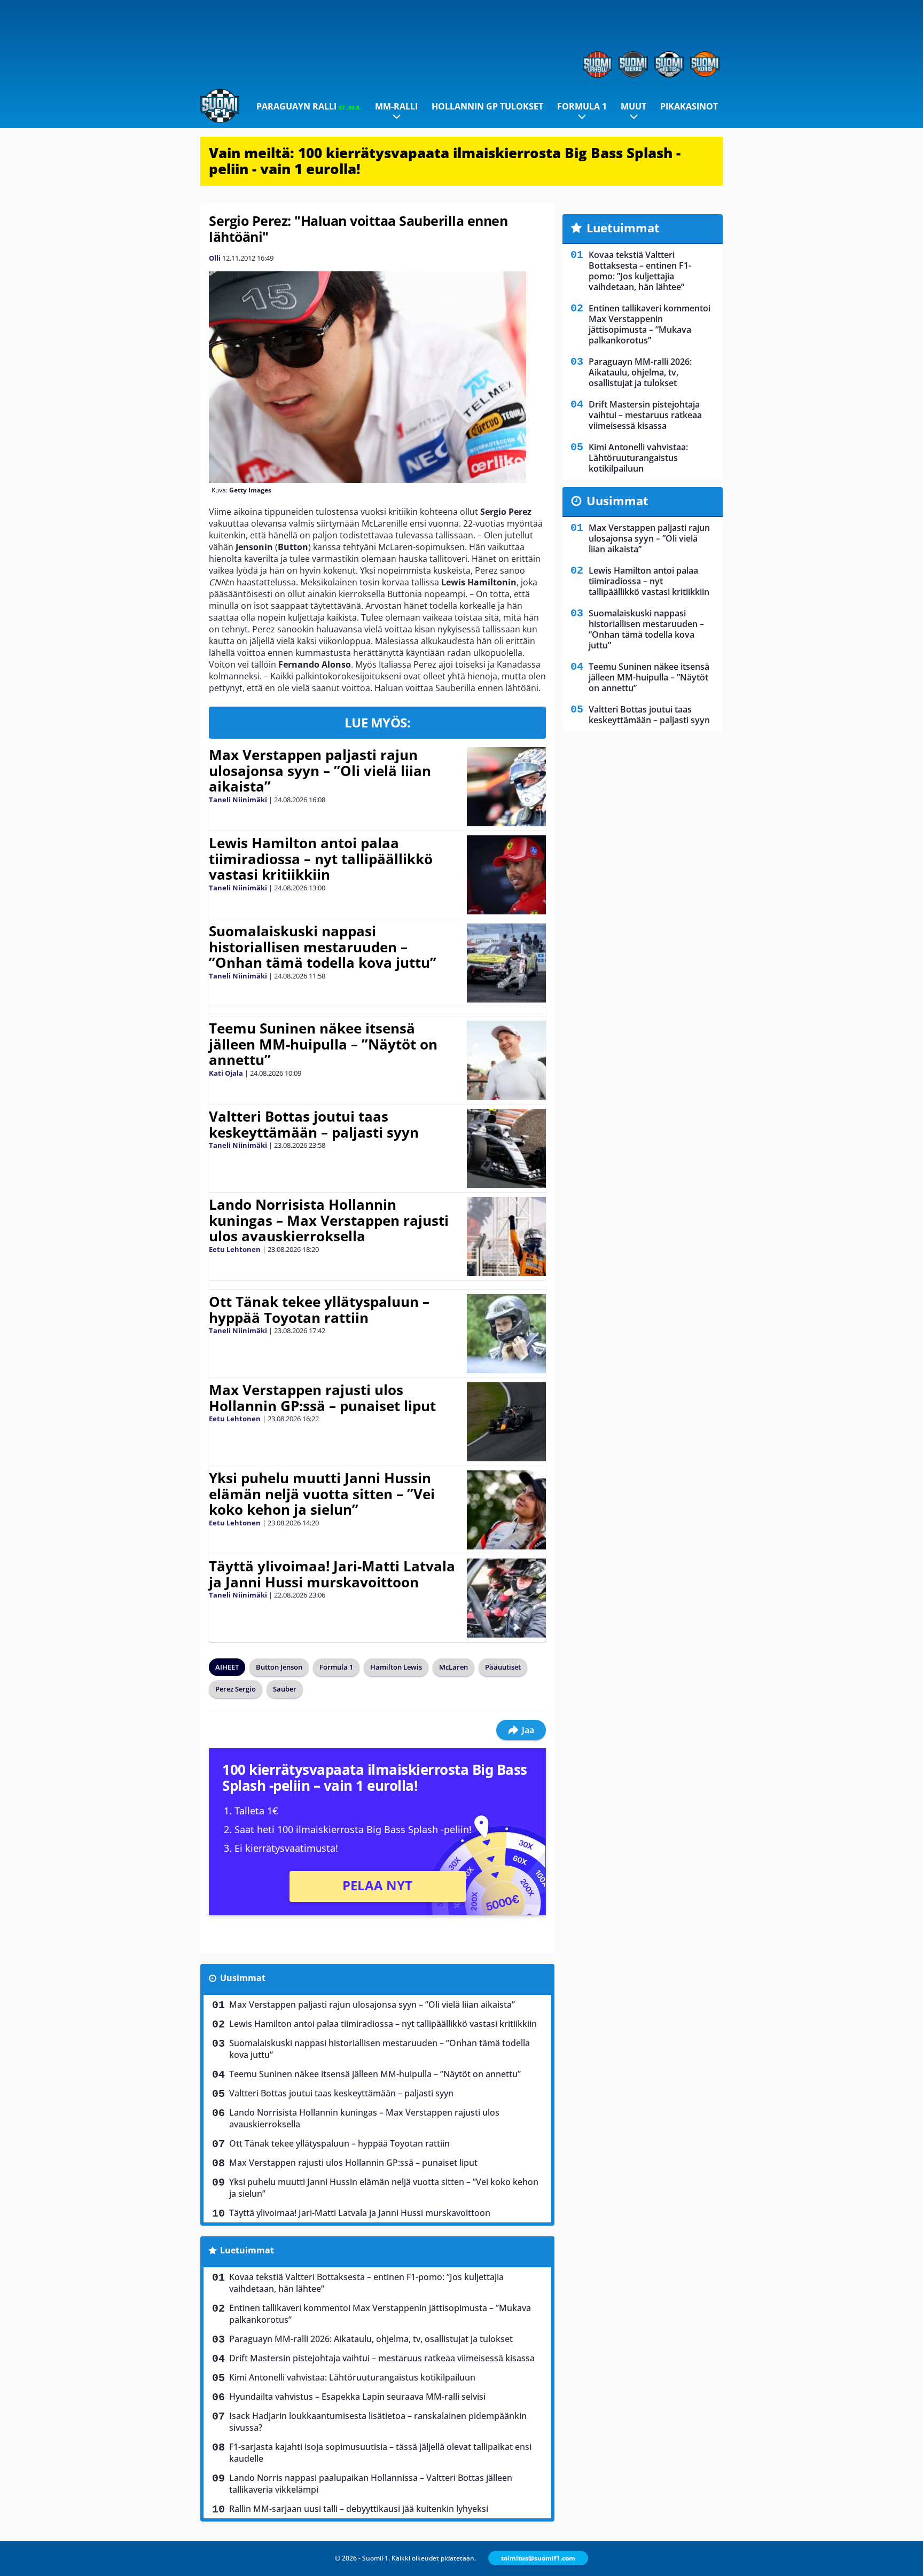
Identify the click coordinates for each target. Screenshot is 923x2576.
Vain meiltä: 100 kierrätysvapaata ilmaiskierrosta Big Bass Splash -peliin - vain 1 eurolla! (445, 161)
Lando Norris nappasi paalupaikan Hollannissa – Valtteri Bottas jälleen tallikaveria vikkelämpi (371, 2484)
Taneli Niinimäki (238, 800)
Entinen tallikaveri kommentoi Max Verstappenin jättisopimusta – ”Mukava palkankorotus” (380, 2314)
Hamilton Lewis (396, 1667)
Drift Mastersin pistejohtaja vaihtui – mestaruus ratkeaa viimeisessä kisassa (382, 2358)
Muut (633, 106)
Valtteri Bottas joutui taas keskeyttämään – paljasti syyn (314, 1124)
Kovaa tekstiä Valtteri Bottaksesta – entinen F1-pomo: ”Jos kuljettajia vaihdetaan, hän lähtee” (366, 2283)
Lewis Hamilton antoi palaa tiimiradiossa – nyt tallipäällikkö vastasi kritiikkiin (321, 859)
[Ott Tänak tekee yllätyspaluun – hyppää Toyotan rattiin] (506, 1334)
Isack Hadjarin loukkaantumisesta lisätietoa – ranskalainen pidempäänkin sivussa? (378, 2422)
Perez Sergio (236, 1689)
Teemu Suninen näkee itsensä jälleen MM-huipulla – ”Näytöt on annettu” (323, 1044)
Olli (215, 258)
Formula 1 (582, 106)
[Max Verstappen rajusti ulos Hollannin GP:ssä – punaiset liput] (506, 1422)
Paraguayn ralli (309, 106)
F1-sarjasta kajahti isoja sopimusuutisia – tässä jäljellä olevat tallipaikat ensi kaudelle (380, 2453)
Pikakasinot (689, 106)
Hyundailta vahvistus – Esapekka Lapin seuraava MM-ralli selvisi (357, 2397)
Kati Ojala (226, 1073)
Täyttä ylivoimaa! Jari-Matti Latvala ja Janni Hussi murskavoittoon (332, 1574)
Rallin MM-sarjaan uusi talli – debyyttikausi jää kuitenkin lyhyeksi (359, 2509)
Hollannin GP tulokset (487, 106)
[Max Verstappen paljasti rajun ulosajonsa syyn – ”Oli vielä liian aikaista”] (506, 787)
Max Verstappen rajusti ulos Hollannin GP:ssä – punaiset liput (322, 1398)
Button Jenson (279, 1667)
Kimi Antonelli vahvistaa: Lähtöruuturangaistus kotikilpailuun (352, 2377)
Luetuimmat (247, 2250)
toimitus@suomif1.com (538, 2558)
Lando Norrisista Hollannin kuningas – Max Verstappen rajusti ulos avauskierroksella (329, 1220)
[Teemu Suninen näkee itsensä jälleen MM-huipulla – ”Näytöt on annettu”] (506, 1060)
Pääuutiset (503, 1667)
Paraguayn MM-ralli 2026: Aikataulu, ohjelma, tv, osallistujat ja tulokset (371, 2339)
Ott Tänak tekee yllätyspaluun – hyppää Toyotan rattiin (319, 1310)
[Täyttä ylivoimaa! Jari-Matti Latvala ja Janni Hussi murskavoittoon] (506, 1598)
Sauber (285, 1689)
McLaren (453, 1667)
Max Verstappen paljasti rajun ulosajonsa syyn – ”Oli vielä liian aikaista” (320, 771)
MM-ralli (396, 106)
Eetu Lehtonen (235, 1249)
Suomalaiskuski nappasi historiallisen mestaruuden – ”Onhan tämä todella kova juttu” (323, 947)
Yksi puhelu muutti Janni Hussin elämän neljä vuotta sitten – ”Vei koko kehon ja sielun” (322, 1494)
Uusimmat (243, 1978)
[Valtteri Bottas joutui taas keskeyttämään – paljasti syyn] (506, 1148)
